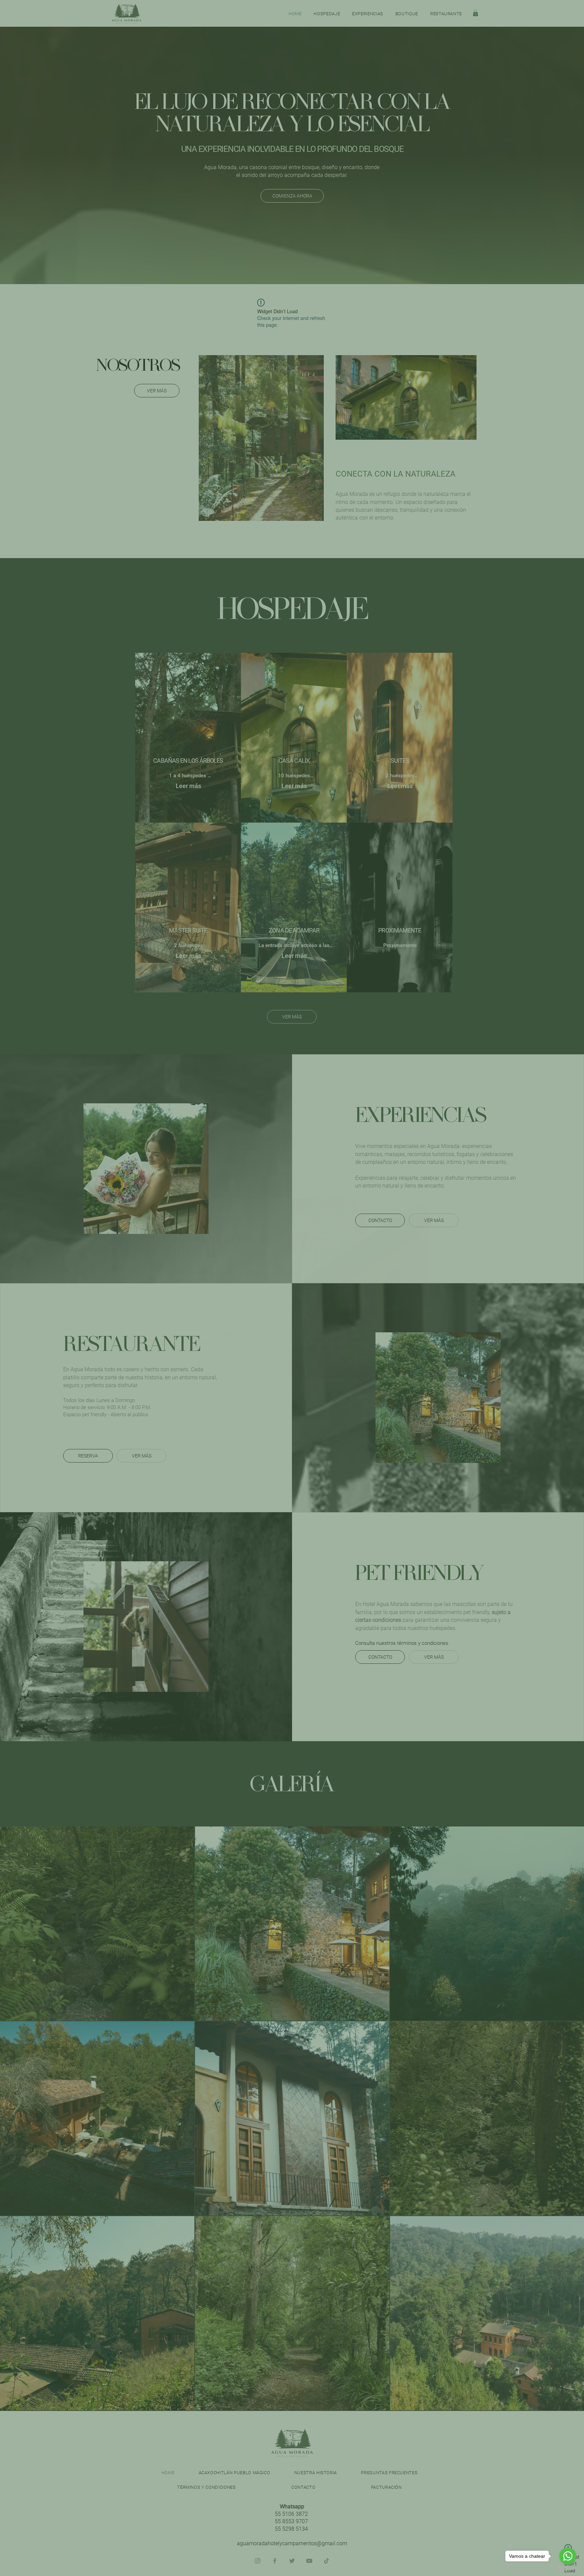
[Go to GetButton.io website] (568, 2569)
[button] (179, 1216)
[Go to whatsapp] (568, 2556)
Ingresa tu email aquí (200, 1301)
